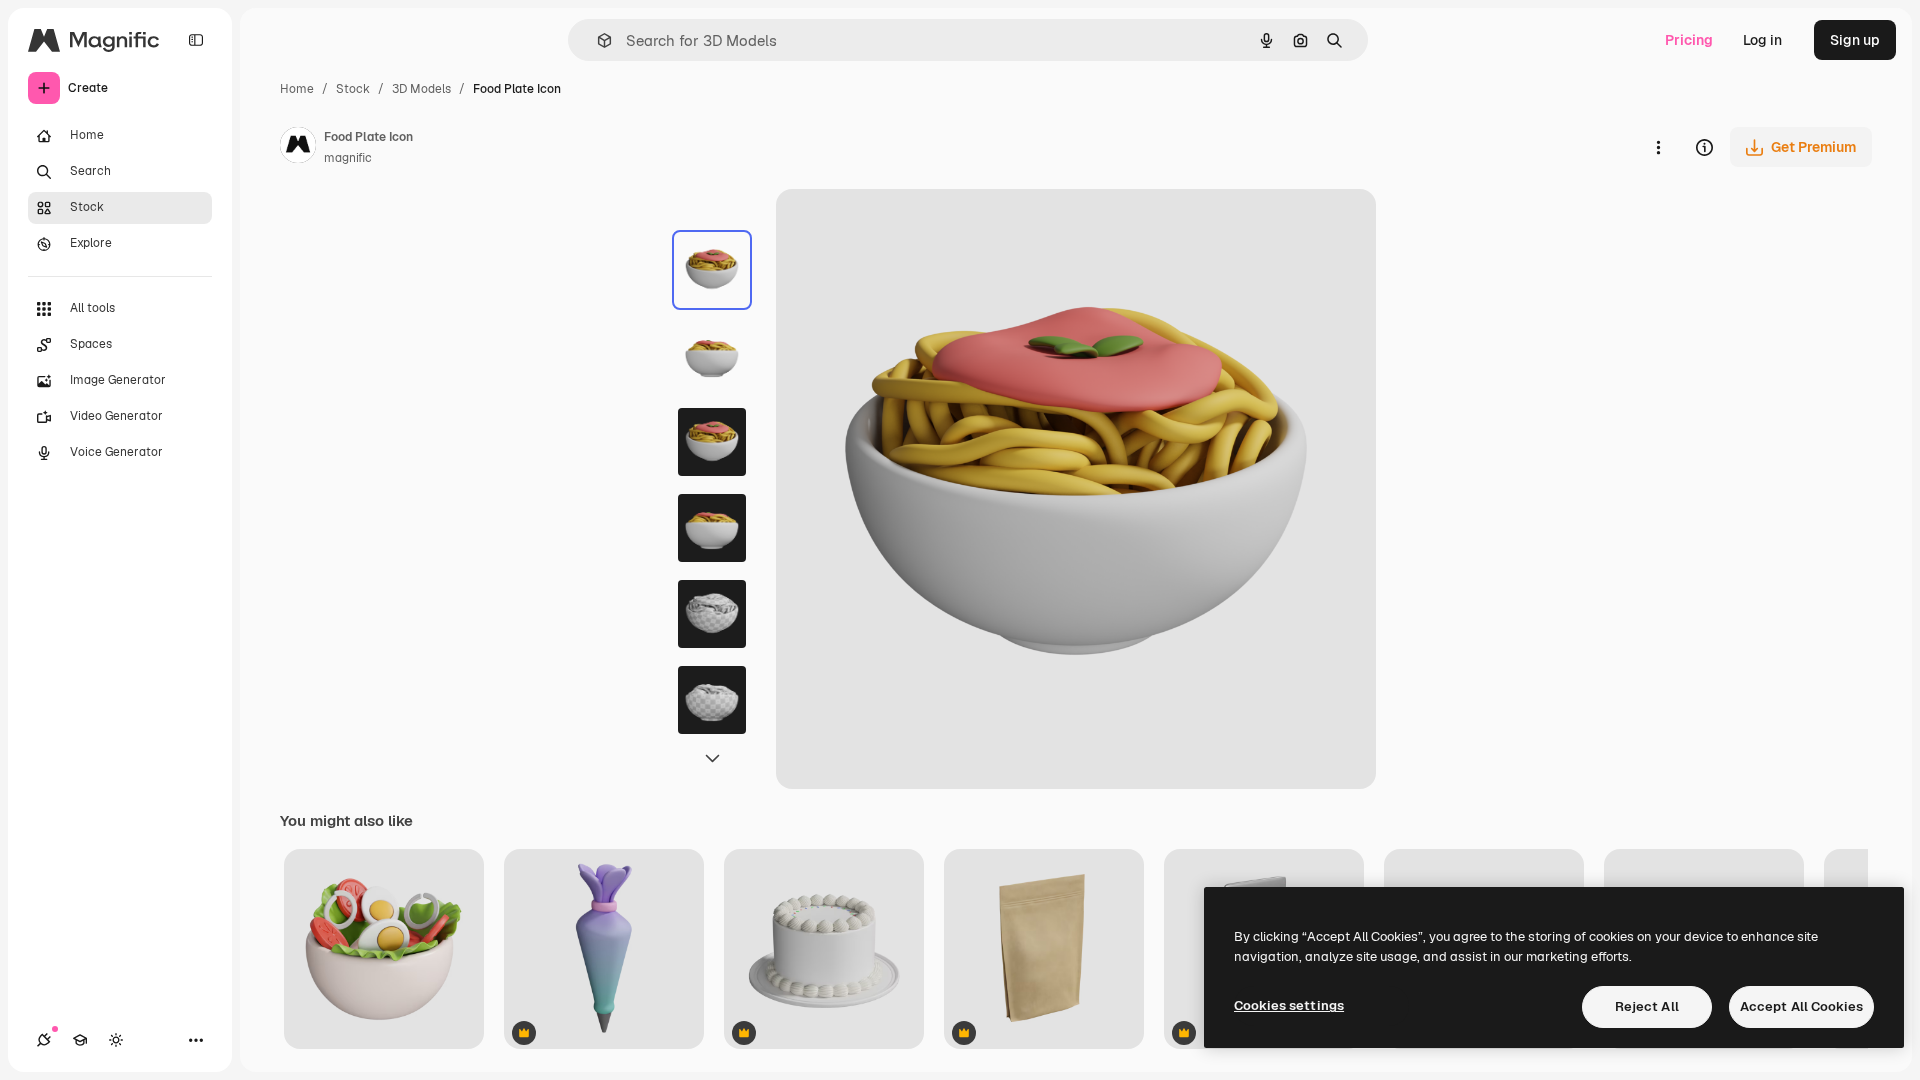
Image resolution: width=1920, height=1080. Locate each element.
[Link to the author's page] (298, 148)
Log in (1762, 40)
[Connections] (44, 1040)
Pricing (1689, 40)
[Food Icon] (384, 950)
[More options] (1658, 147)
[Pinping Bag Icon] (604, 950)
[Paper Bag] (1044, 950)
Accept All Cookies (1801, 1006)
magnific (348, 158)
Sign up (1855, 40)
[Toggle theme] (116, 1040)
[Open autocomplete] (596, 40)
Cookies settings (1289, 1005)
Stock (353, 89)
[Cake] (824, 950)
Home (297, 89)
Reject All (1647, 1006)
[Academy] (80, 1040)
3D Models (421, 89)
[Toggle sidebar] (196, 40)
